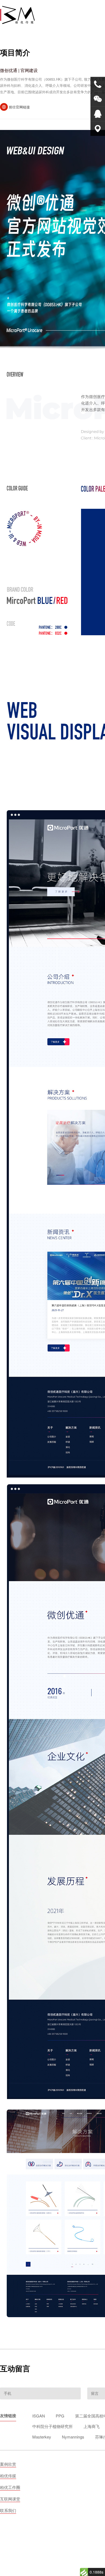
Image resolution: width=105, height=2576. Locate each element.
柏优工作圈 (10, 2487)
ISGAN (39, 2416)
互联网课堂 (10, 2499)
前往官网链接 (19, 107)
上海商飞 (92, 2426)
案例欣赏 (8, 2464)
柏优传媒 (8, 2476)
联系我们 (8, 2510)
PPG (60, 2416)
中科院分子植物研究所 (52, 2426)
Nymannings (73, 2437)
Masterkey (42, 2437)
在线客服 (98, 114)
